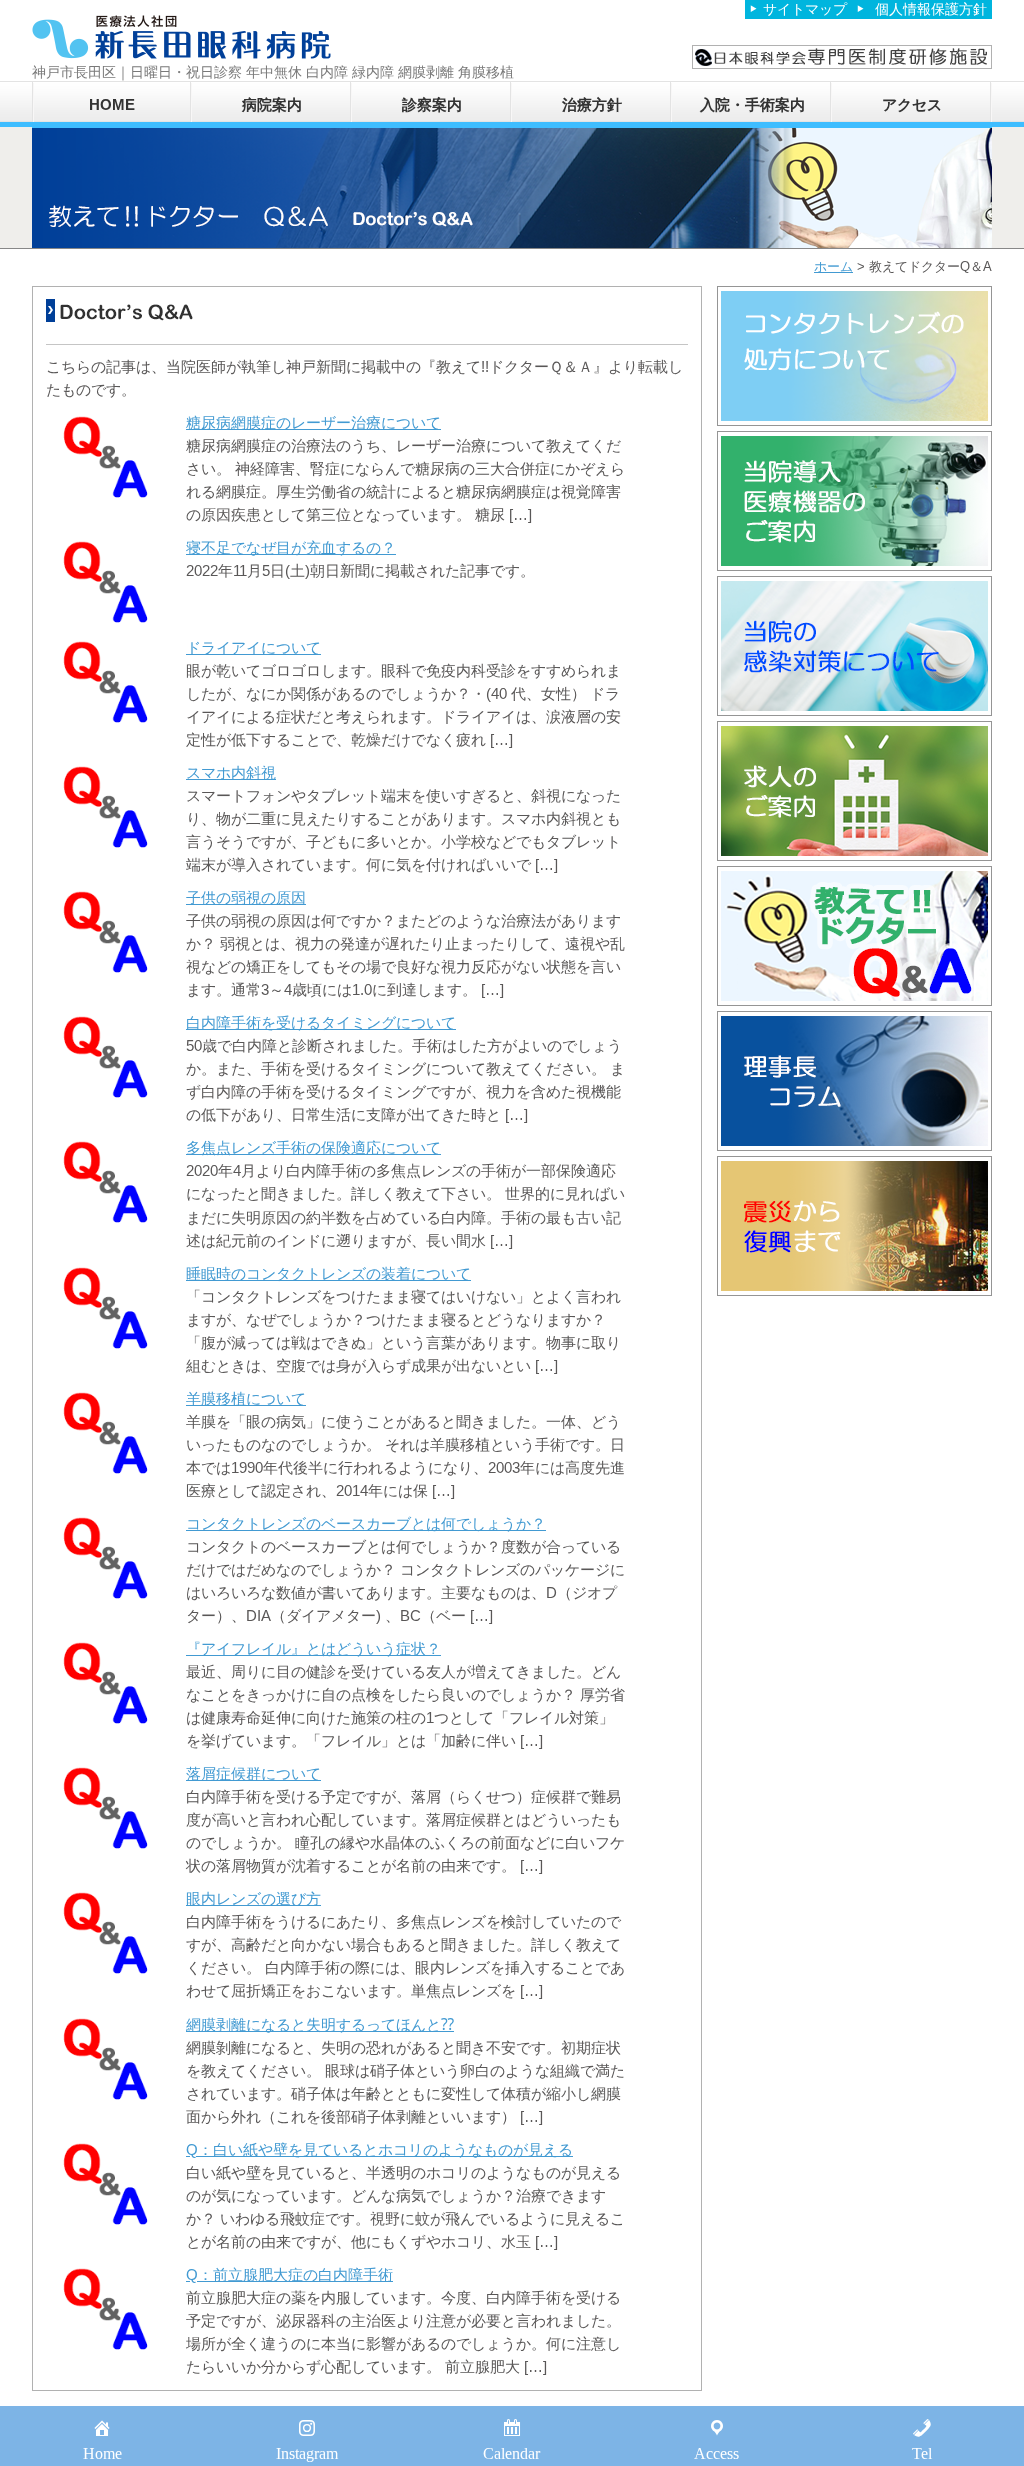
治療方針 (592, 104)
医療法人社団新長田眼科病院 (182, 37)
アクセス (912, 104)
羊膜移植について (246, 1398)
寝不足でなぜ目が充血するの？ (291, 547)
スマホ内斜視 (231, 772)
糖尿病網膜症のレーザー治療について (313, 422)
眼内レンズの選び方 (253, 1898)
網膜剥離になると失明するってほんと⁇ (320, 2024)
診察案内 (432, 104)
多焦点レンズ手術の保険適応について (313, 1147)
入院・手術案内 (752, 104)
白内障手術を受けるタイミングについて (321, 1022)
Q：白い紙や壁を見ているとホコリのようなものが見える (379, 2149)
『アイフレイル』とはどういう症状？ (313, 1648)
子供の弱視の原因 (246, 897)
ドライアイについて (253, 647)
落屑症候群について (253, 1773)
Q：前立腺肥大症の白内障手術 (289, 2274)
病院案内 (272, 104)
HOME (112, 104)
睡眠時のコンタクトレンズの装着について (328, 1273)
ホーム (833, 266)
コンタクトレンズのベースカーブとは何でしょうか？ (366, 1523)
